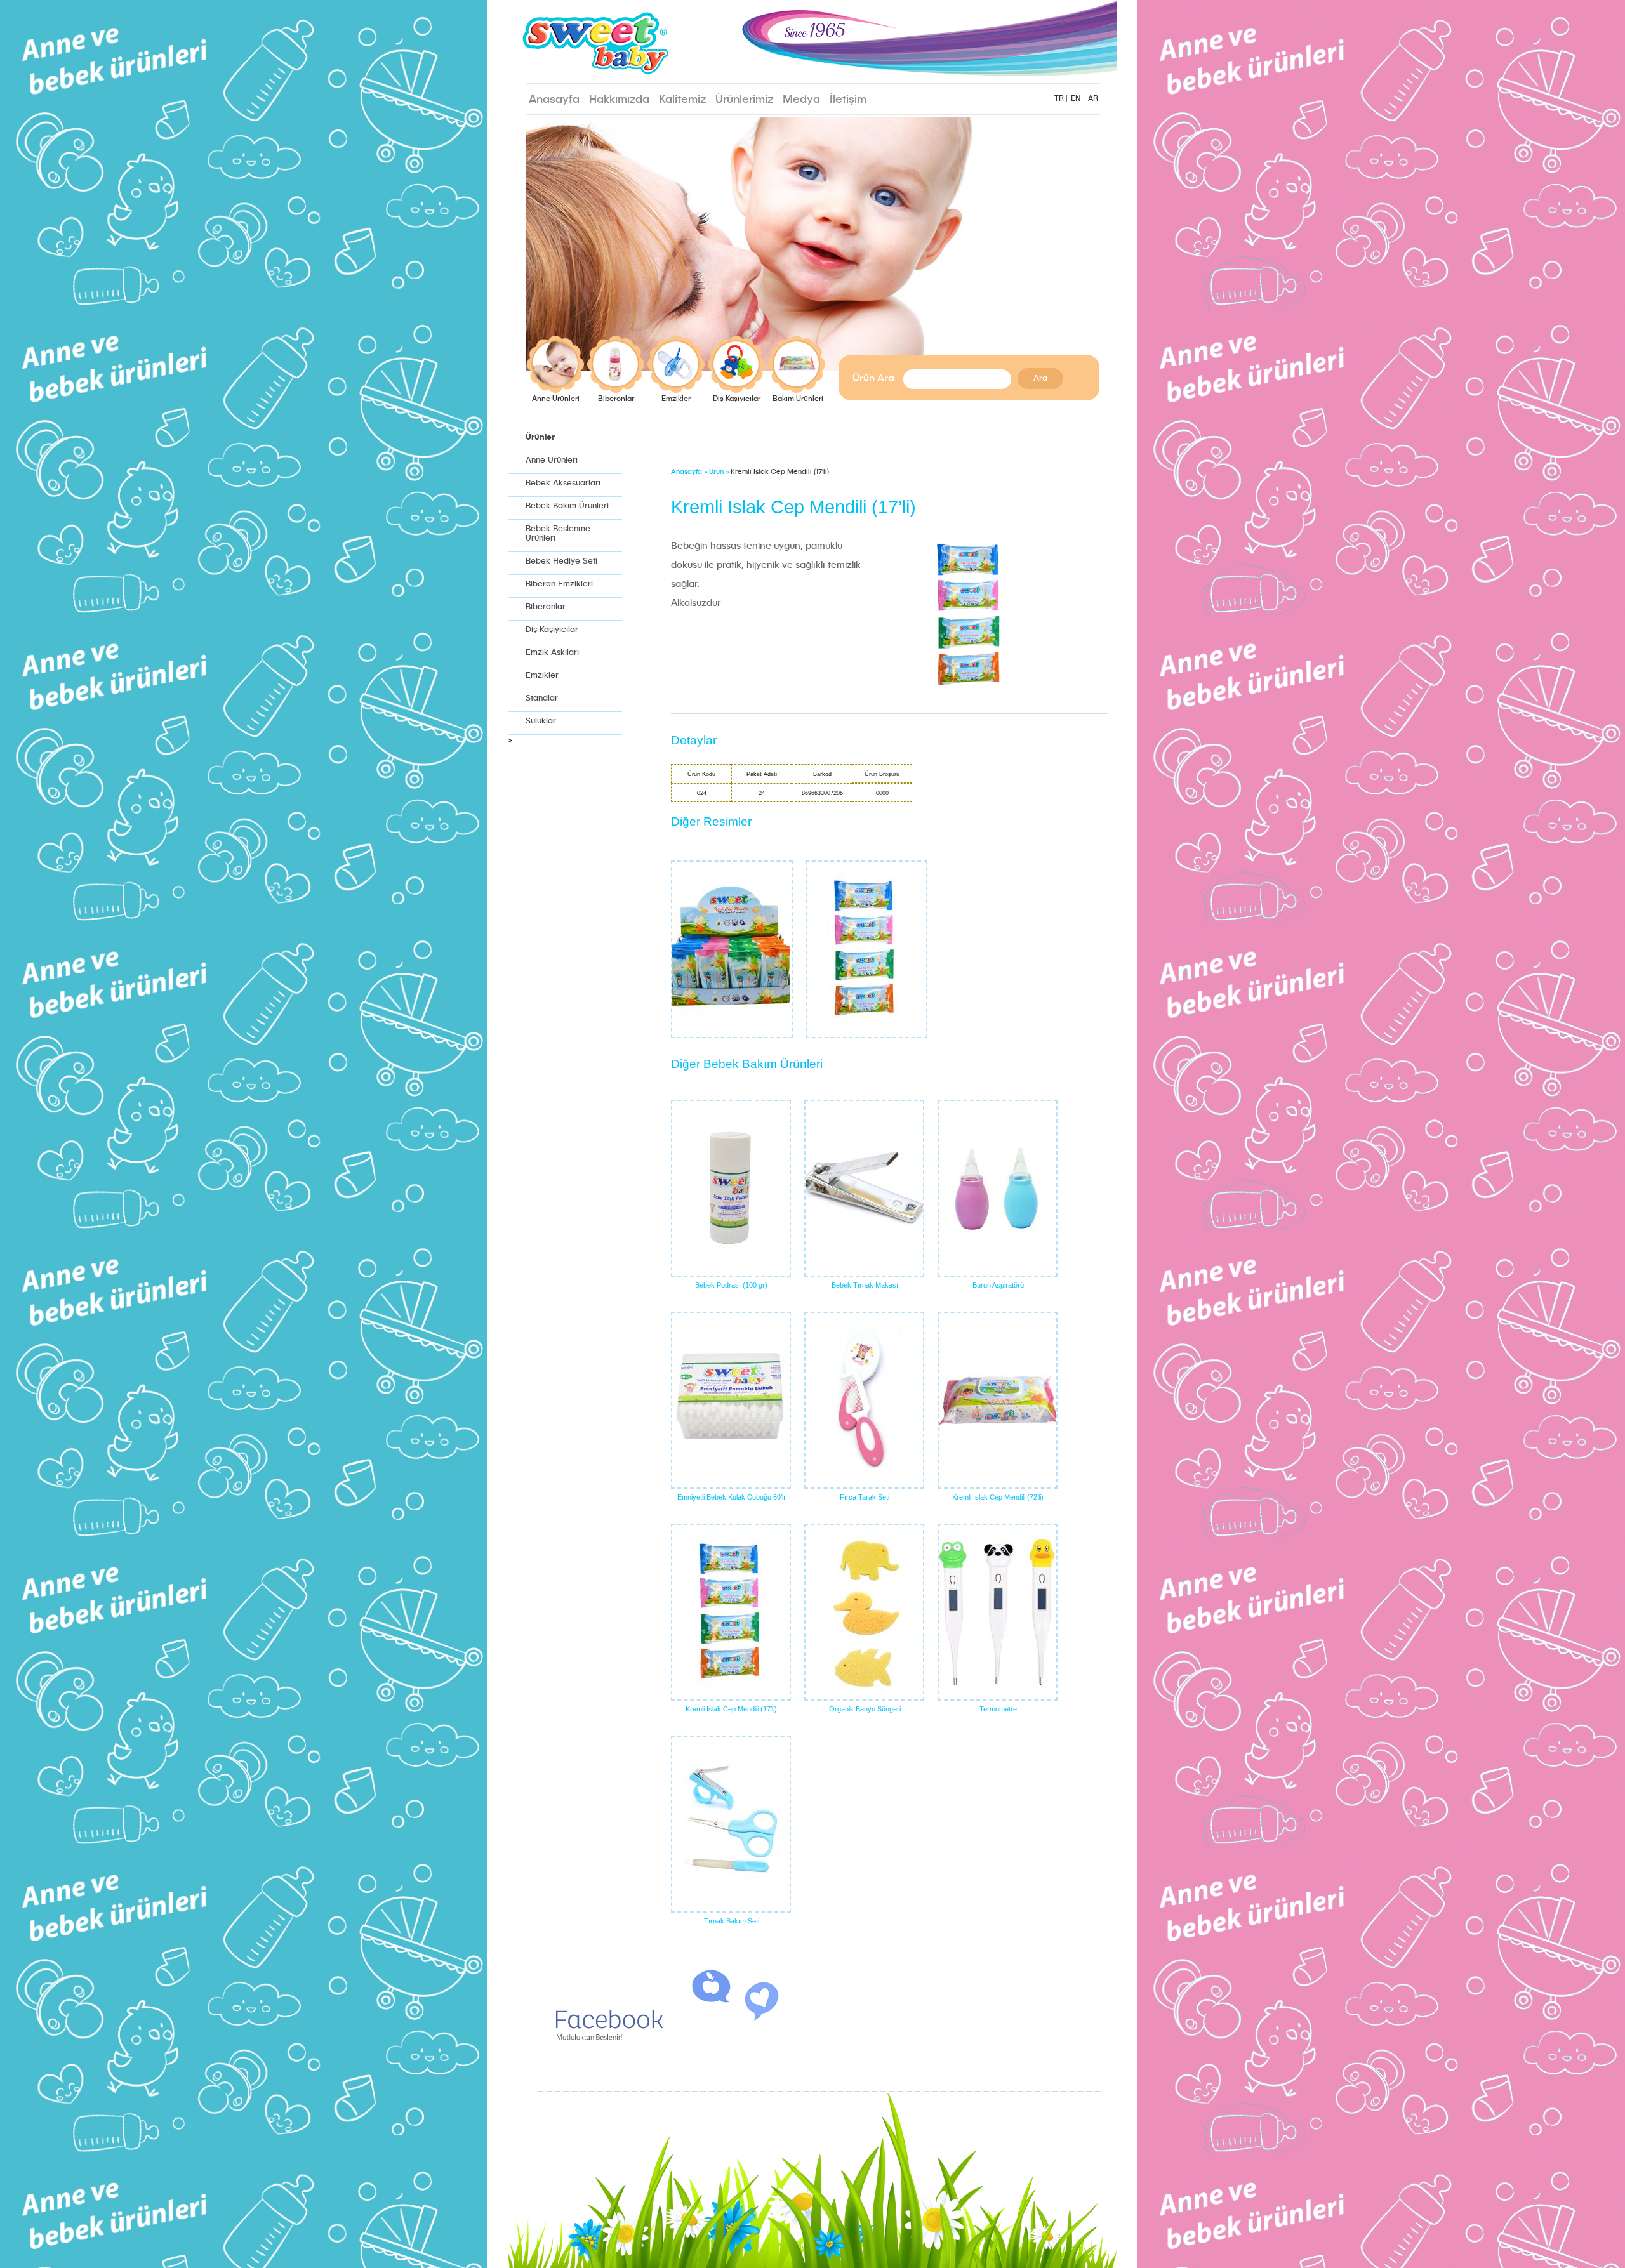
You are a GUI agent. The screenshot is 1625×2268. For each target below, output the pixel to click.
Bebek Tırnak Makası (865, 1285)
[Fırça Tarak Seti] (864, 1400)
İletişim (848, 100)
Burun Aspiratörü (998, 1285)
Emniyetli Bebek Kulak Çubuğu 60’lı (731, 1497)
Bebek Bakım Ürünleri (567, 506)
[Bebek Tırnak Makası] (864, 1188)
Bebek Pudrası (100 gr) (731, 1285)
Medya (801, 100)
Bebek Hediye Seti (561, 561)
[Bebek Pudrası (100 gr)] (731, 1188)
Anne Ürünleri (556, 399)
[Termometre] (998, 1612)
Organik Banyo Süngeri (865, 1709)
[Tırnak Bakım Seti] (731, 1824)
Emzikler (676, 399)
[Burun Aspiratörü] (998, 1188)
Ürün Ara (873, 379)
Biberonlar (616, 399)
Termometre (998, 1709)
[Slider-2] (813, 244)
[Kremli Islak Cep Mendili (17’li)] (731, 1612)
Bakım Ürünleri (798, 399)
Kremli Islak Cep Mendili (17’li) (731, 1709)
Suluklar (541, 721)
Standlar (542, 698)
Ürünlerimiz (744, 100)
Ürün (716, 472)
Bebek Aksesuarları (563, 483)
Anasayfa (554, 100)
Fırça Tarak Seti (865, 1497)
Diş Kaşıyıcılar (737, 399)
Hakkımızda (619, 100)
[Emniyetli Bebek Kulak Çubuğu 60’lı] (731, 1400)
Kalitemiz (682, 100)
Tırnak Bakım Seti (732, 1921)
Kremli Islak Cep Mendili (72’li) (998, 1497)
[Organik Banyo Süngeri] (864, 1612)
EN (1076, 99)
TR (1059, 99)
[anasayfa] (670, 45)
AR (1093, 99)
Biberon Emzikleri (559, 584)
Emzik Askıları (552, 653)
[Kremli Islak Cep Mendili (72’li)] (998, 1400)
